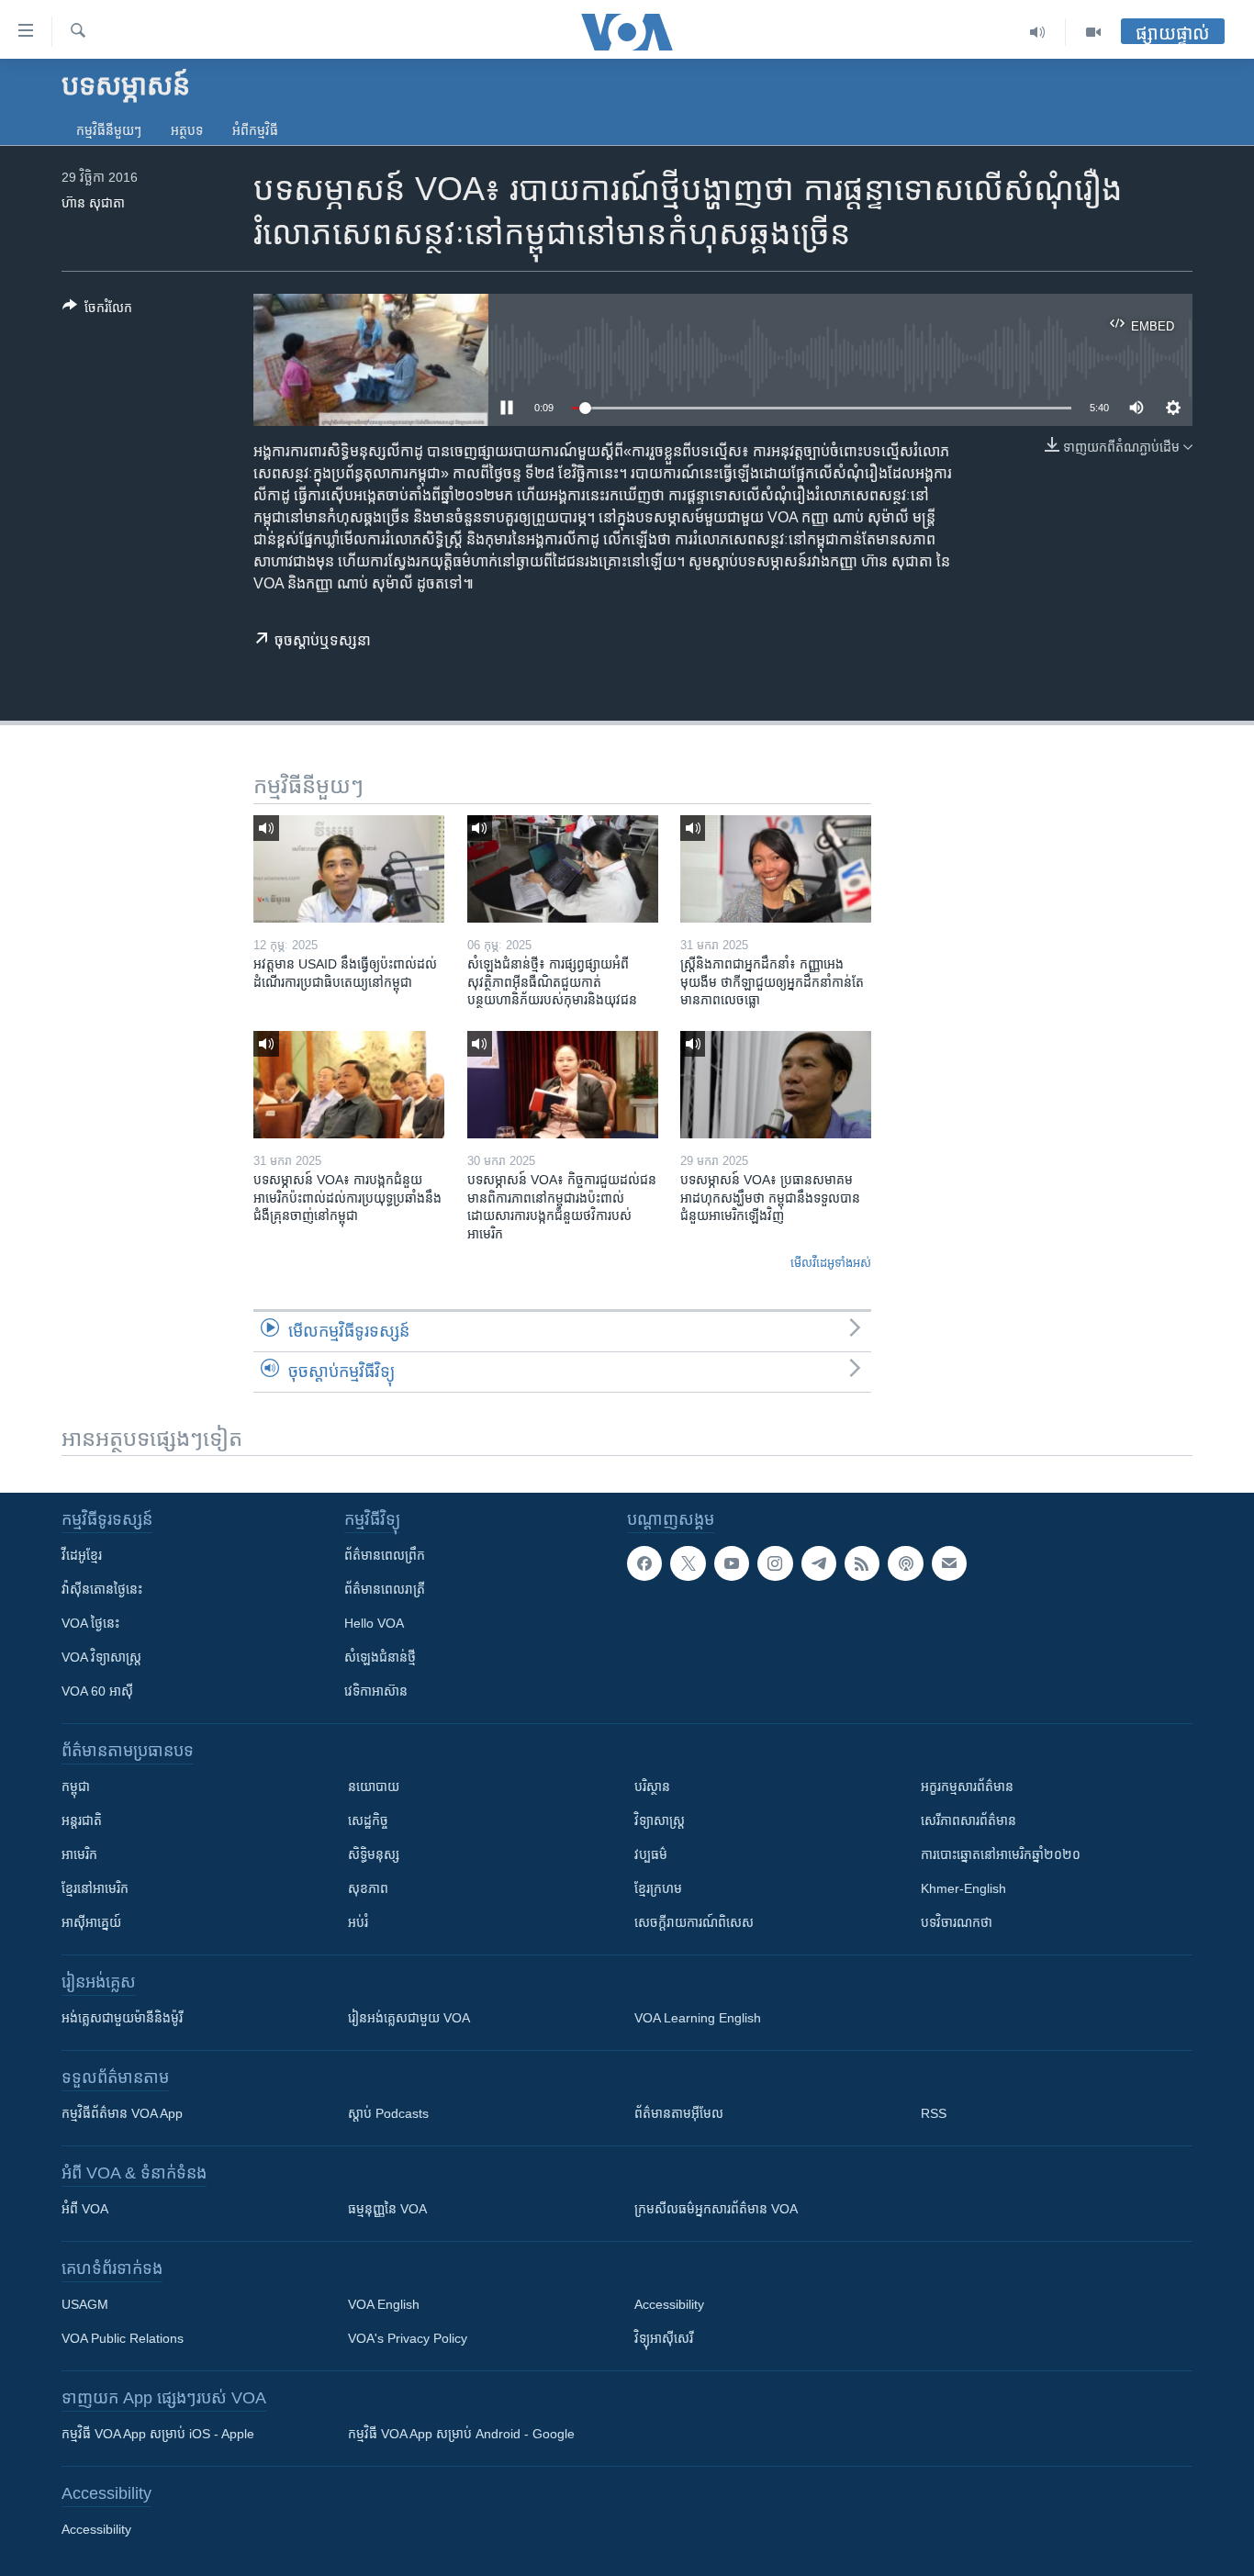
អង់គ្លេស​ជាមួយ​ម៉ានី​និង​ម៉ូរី (122, 2018)
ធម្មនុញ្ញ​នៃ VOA (387, 2209)
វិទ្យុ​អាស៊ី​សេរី (664, 2338)
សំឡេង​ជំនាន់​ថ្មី (380, 1657)
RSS (934, 2113)
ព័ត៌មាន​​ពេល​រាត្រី (385, 1589)
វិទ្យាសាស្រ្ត (660, 1820)
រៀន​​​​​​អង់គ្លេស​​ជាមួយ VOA (409, 2018)
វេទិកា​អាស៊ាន (376, 1691)
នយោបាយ (374, 1786)
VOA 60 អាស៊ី (97, 1691)
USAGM (85, 2304)
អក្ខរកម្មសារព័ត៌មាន (967, 1786)
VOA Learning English (698, 2018)
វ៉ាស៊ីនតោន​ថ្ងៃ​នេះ (102, 1589)
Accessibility (669, 2304)
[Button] (97, 311)
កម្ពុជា (76, 1786)
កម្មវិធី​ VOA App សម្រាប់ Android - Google (461, 2434)
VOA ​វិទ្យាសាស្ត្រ (101, 1657)
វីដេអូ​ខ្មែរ (82, 1555)
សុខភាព (368, 1888)
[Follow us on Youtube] (732, 1563)
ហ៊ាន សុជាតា (93, 203)
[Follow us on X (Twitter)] (688, 1563)
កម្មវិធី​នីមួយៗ (109, 130)
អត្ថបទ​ (187, 130)
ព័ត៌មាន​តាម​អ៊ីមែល (679, 2113)
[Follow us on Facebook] (644, 1563)
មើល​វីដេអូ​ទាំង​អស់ (831, 1263)
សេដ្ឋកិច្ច (368, 1820)
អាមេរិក (79, 1854)
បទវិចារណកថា (957, 1922)
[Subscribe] (949, 1563)
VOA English (384, 2304)
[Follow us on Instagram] (775, 1563)
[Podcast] (905, 1563)
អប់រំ (358, 1922)
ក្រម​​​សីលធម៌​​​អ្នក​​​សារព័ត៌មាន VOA (716, 2209)
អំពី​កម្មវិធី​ (255, 130)
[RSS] (862, 1563)
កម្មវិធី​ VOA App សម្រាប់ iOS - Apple (158, 2434)
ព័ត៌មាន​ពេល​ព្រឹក (385, 1555)
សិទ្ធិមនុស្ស (374, 1854)
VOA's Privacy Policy (408, 2338)
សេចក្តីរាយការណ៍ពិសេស (694, 1922)
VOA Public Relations (123, 2338)
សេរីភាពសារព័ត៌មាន (968, 1820)
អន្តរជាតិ (82, 1820)
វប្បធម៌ (651, 1854)
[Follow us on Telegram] (819, 1563)
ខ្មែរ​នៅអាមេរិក (95, 1888)
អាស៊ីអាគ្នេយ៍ (91, 1922)
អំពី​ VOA (85, 2209)
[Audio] (1038, 32)
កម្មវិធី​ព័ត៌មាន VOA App (122, 2113)
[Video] (1093, 32)
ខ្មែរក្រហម (658, 1888)
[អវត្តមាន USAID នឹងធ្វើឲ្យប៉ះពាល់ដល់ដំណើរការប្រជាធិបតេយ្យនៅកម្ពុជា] (349, 869)
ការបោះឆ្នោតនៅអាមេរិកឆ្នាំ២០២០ (1001, 1854)
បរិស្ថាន (652, 1786)
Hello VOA (374, 1623)
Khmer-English (963, 1888)
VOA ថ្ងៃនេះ (90, 1623)
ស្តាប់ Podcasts (388, 2113)
